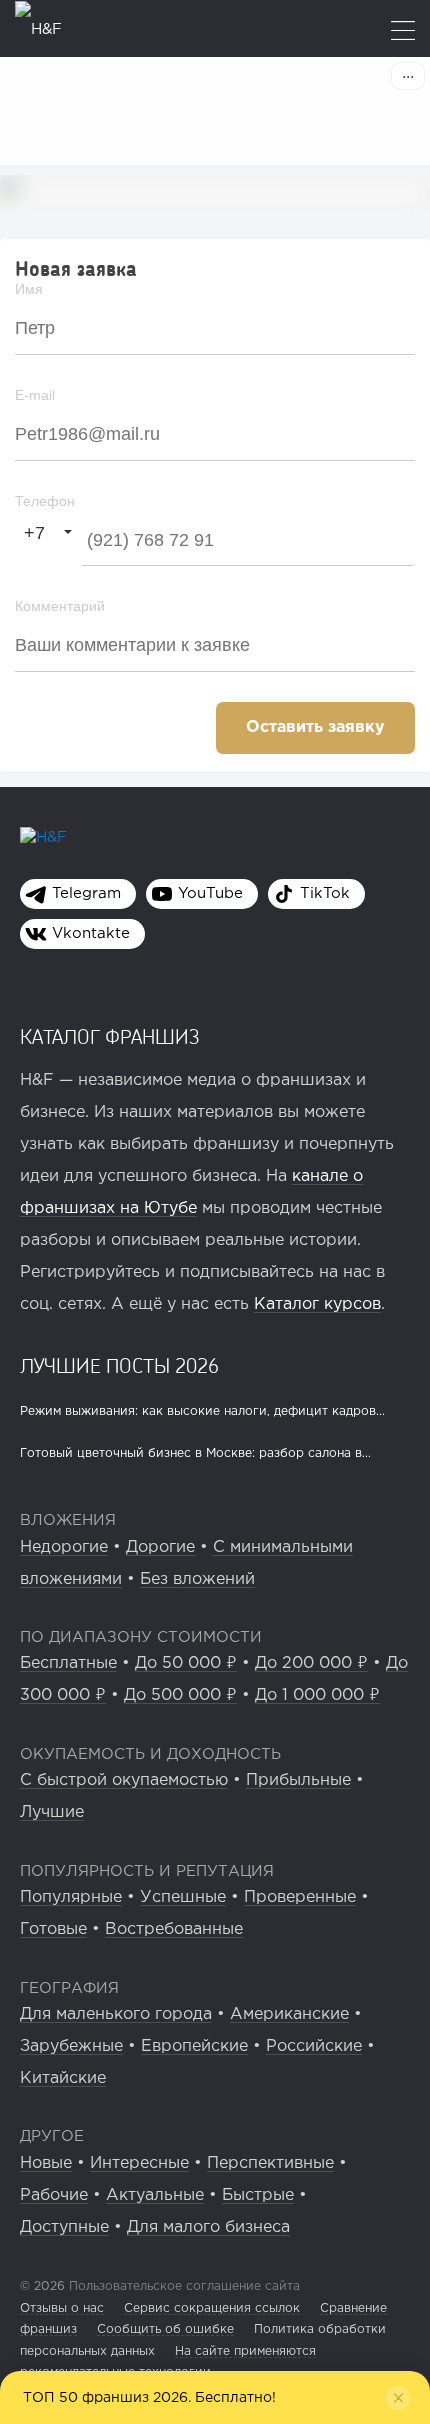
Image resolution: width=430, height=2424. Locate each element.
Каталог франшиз (110, 1036)
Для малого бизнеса (208, 2227)
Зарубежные (71, 2046)
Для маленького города (116, 2014)
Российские (314, 2046)
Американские (289, 2014)
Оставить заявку (315, 727)
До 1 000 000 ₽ (317, 1695)
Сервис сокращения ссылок (212, 2308)
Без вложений (197, 1579)
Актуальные (155, 2195)
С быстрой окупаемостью (124, 1780)
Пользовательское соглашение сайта (182, 2286)
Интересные (139, 2163)
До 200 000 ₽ (311, 1663)
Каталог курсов (317, 1304)
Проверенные (300, 1897)
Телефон (45, 501)
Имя (29, 289)
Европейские (194, 2046)
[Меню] (403, 32)
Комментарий (60, 606)
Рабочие (54, 2195)
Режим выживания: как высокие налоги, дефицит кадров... (202, 1411)
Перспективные (270, 2163)
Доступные (64, 2227)
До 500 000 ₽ (180, 1695)
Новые (46, 2163)
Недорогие (64, 1547)
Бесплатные (68, 1663)
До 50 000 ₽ (186, 1663)
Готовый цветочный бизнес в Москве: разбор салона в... (195, 1453)
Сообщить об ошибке (165, 2329)
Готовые (53, 1929)
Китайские (63, 2078)
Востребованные (174, 1929)
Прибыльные (298, 1780)
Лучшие (52, 1812)
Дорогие (160, 1547)
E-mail (35, 395)
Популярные (71, 1897)
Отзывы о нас (62, 2308)
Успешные (183, 1897)
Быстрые (258, 2195)
